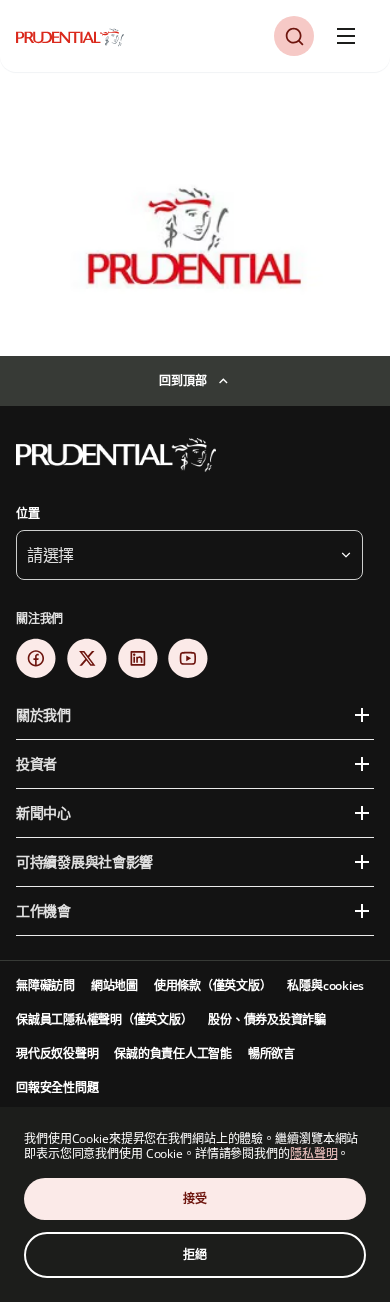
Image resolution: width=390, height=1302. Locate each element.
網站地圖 (114, 985)
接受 (195, 1198)
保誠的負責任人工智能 (173, 1053)
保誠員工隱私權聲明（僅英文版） (104, 1019)
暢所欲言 (271, 1053)
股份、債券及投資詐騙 (267, 1019)
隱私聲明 (314, 1153)
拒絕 (195, 1254)
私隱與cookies (325, 985)
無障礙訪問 (45, 985)
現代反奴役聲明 (57, 1053)
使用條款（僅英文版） (213, 985)
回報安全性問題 (57, 1087)
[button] (294, 36)
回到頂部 (182, 380)
